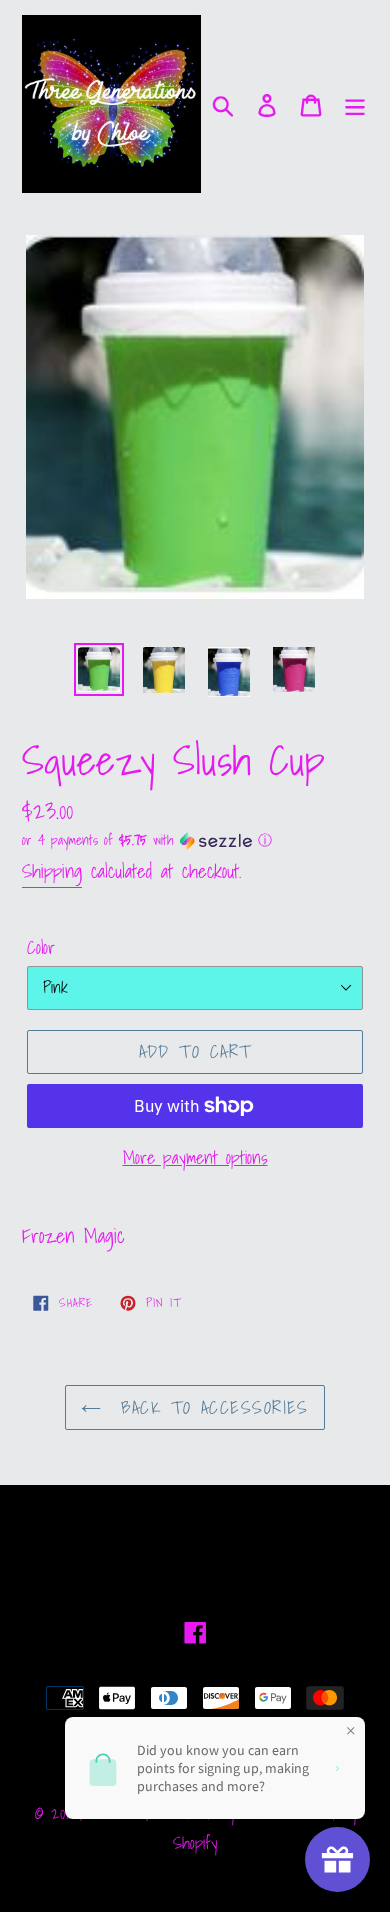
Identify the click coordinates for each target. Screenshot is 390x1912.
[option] (99, 669)
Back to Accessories (210, 1407)
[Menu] (355, 104)
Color (41, 947)
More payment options (195, 1157)
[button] (195, 840)
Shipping (52, 871)
